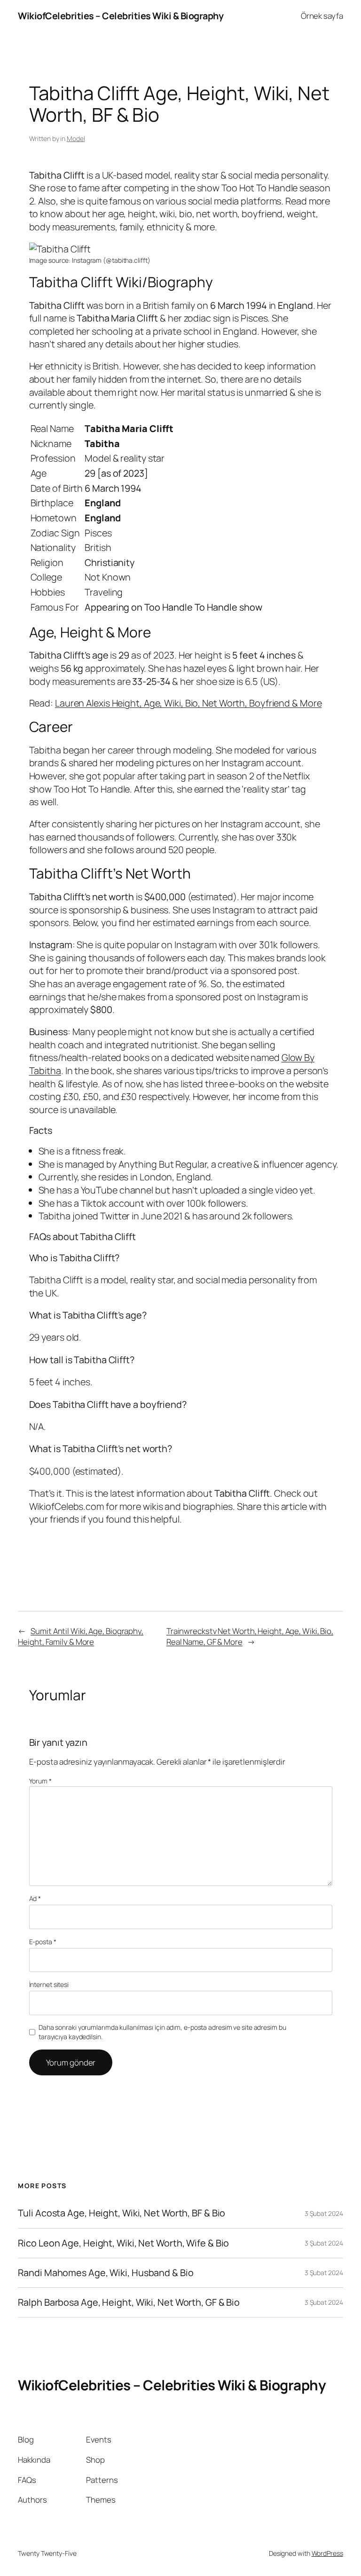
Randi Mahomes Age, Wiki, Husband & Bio (106, 2273)
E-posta (43, 1942)
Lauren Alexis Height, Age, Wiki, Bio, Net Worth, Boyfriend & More (188, 703)
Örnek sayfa (322, 16)
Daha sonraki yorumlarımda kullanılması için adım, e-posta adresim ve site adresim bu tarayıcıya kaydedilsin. (162, 2032)
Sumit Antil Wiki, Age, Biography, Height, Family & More (81, 1637)
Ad (35, 1898)
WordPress (327, 2553)
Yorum (40, 1781)
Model (76, 138)
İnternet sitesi (49, 1984)
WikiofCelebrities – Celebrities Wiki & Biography (121, 16)
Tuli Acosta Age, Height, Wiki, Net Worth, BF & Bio (122, 2213)
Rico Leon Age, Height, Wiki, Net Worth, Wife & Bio (123, 2243)
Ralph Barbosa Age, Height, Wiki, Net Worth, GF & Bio (129, 2302)
